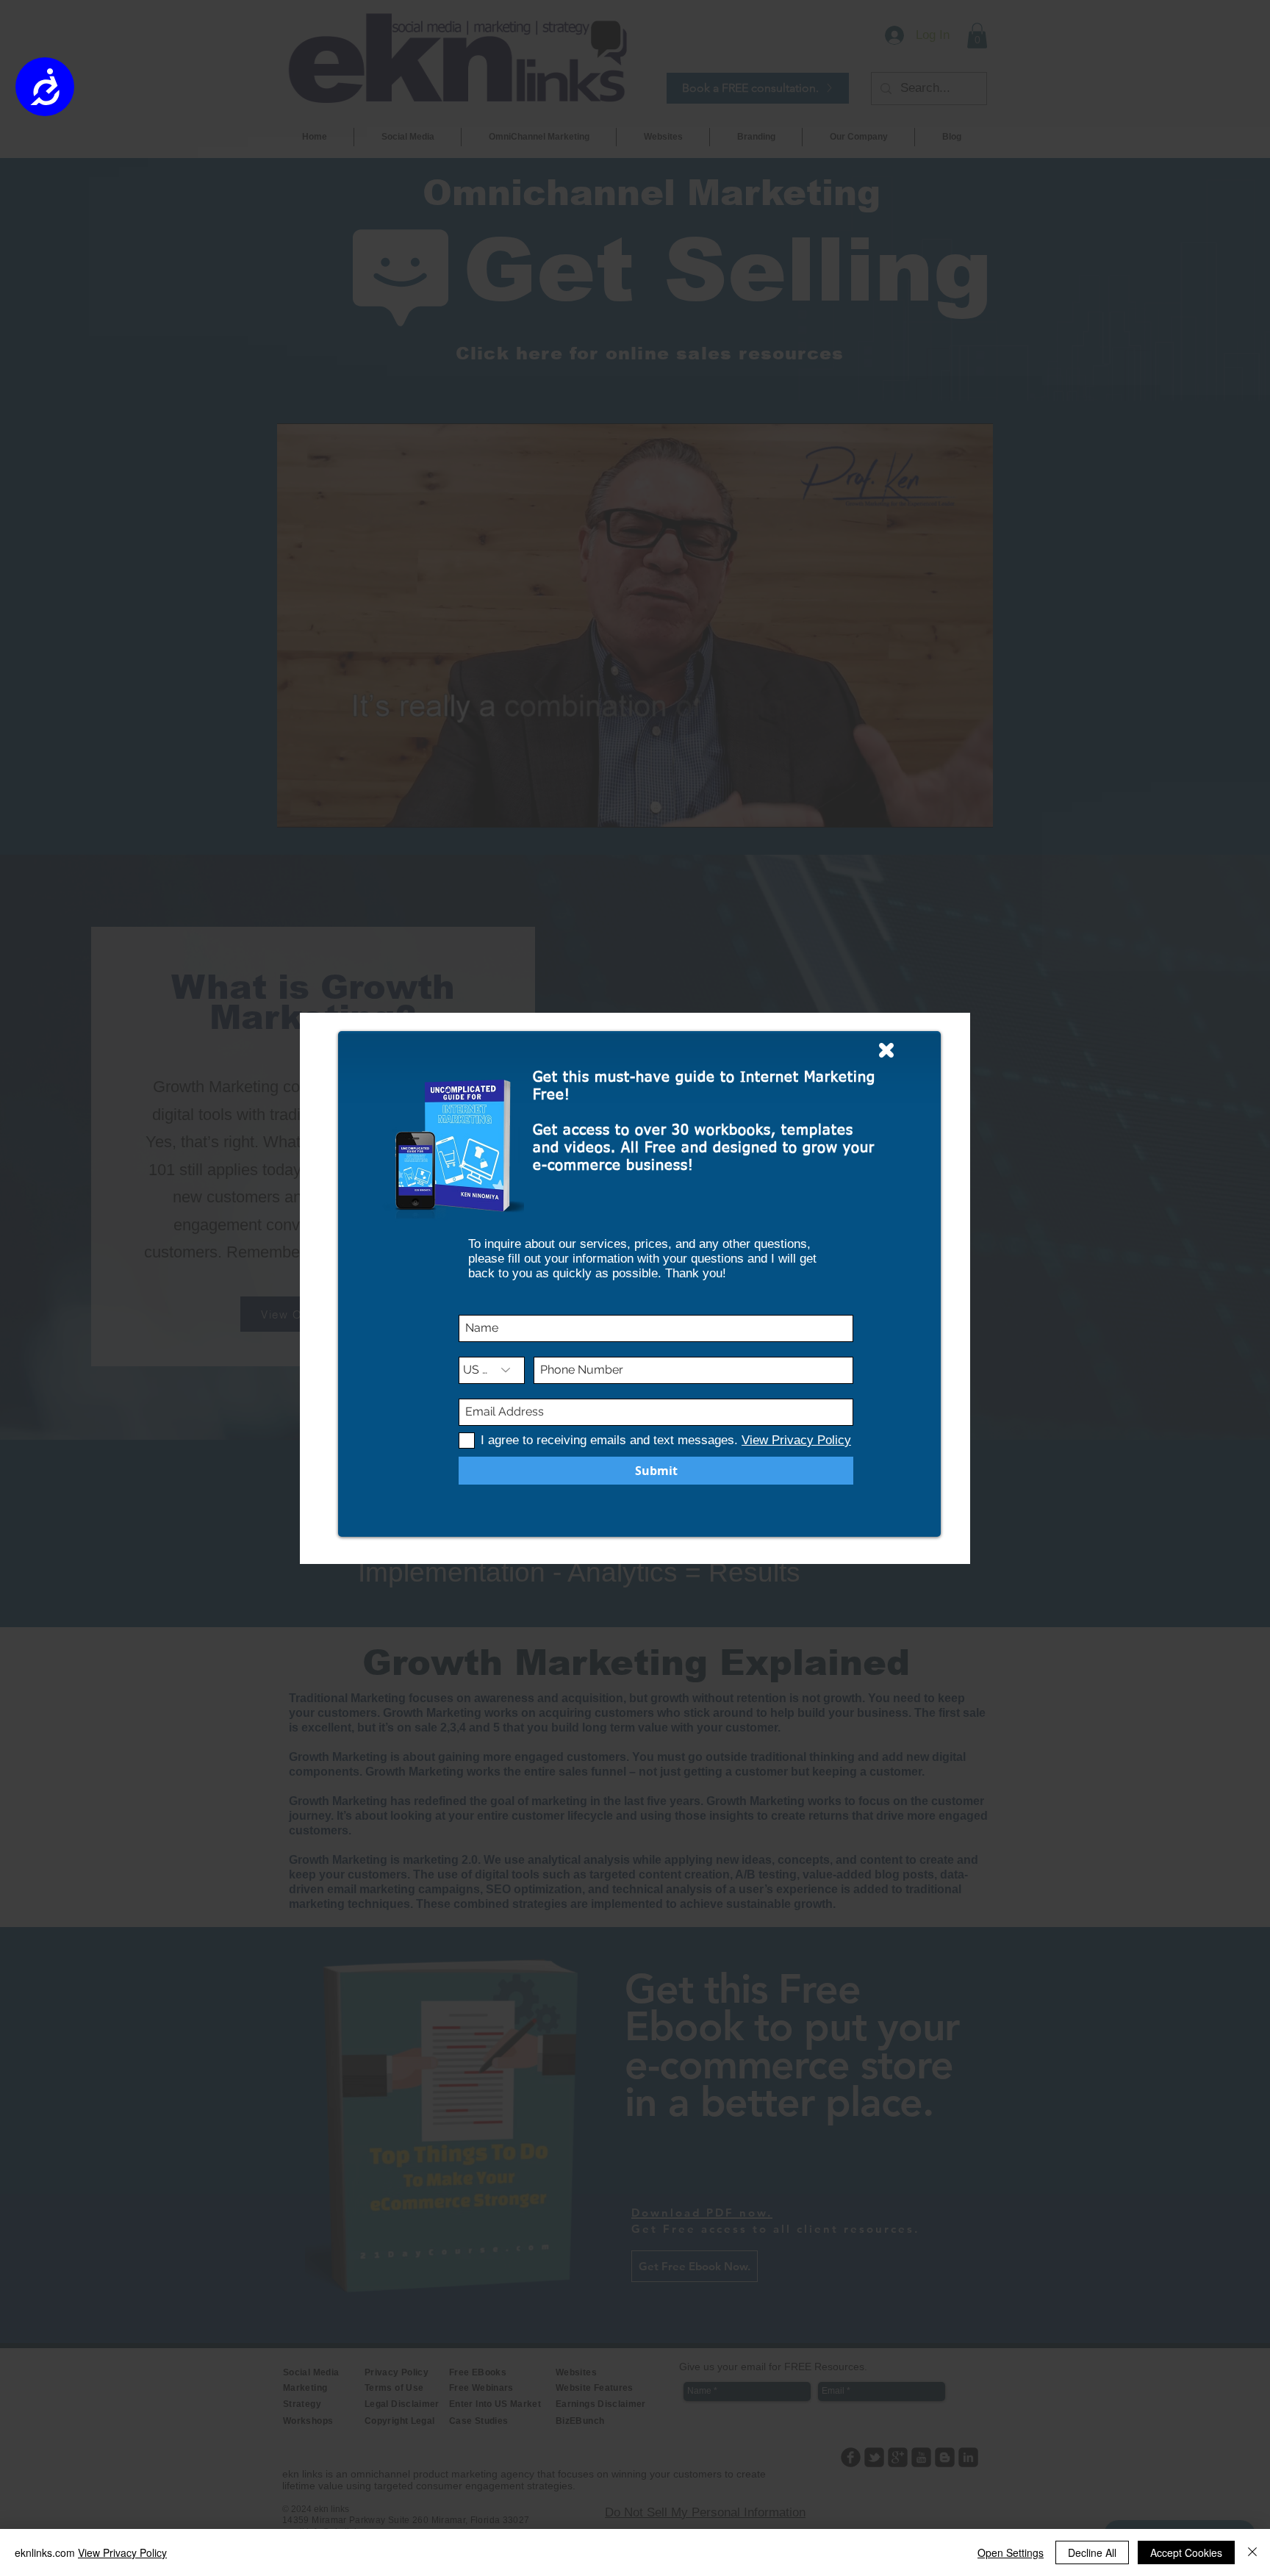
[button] (886, 1050)
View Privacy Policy (122, 2552)
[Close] (1252, 2552)
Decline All (1092, 2552)
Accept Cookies (1186, 2552)
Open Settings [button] (1011, 2552)
